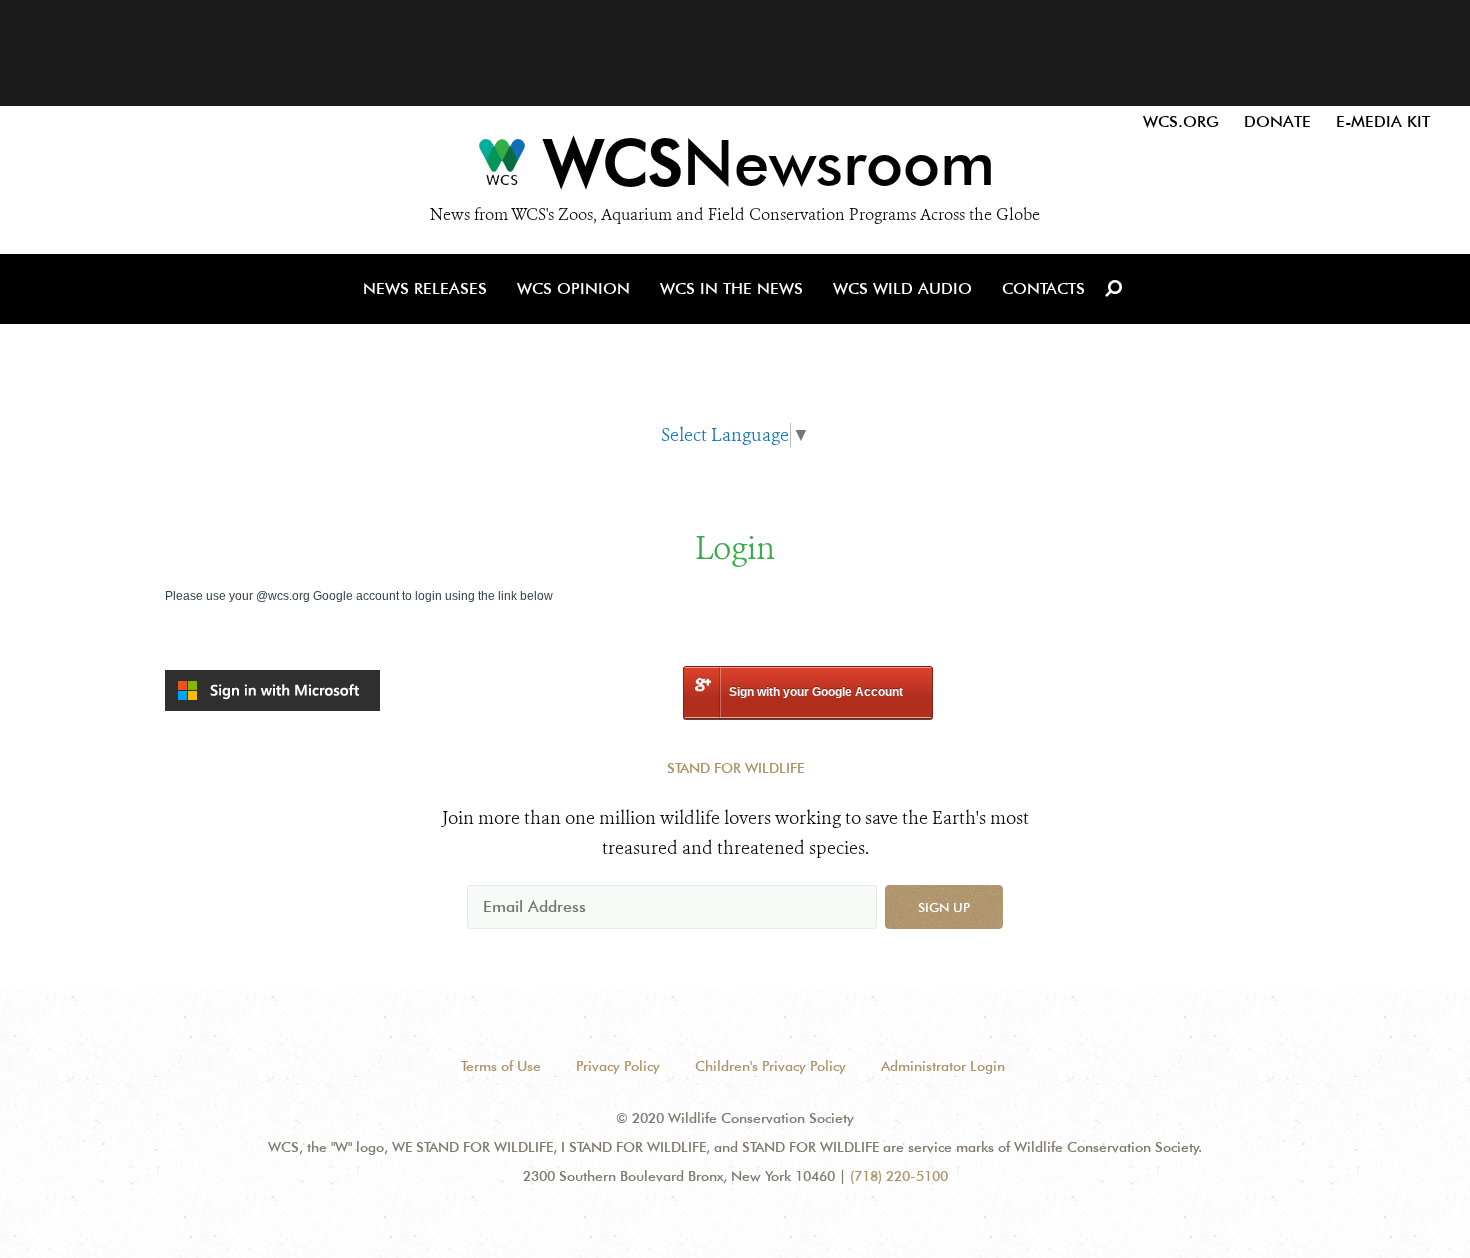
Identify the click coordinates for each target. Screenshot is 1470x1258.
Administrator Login (943, 1066)
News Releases (425, 288)
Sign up (944, 907)
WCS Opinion (573, 288)
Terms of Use (501, 1066)
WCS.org (1181, 121)
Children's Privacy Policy (770, 1066)
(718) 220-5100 (899, 1176)
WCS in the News (731, 288)
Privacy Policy (618, 1066)
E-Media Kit (1383, 121)
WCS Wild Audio (902, 288)
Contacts (1043, 288)
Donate (1277, 121)
